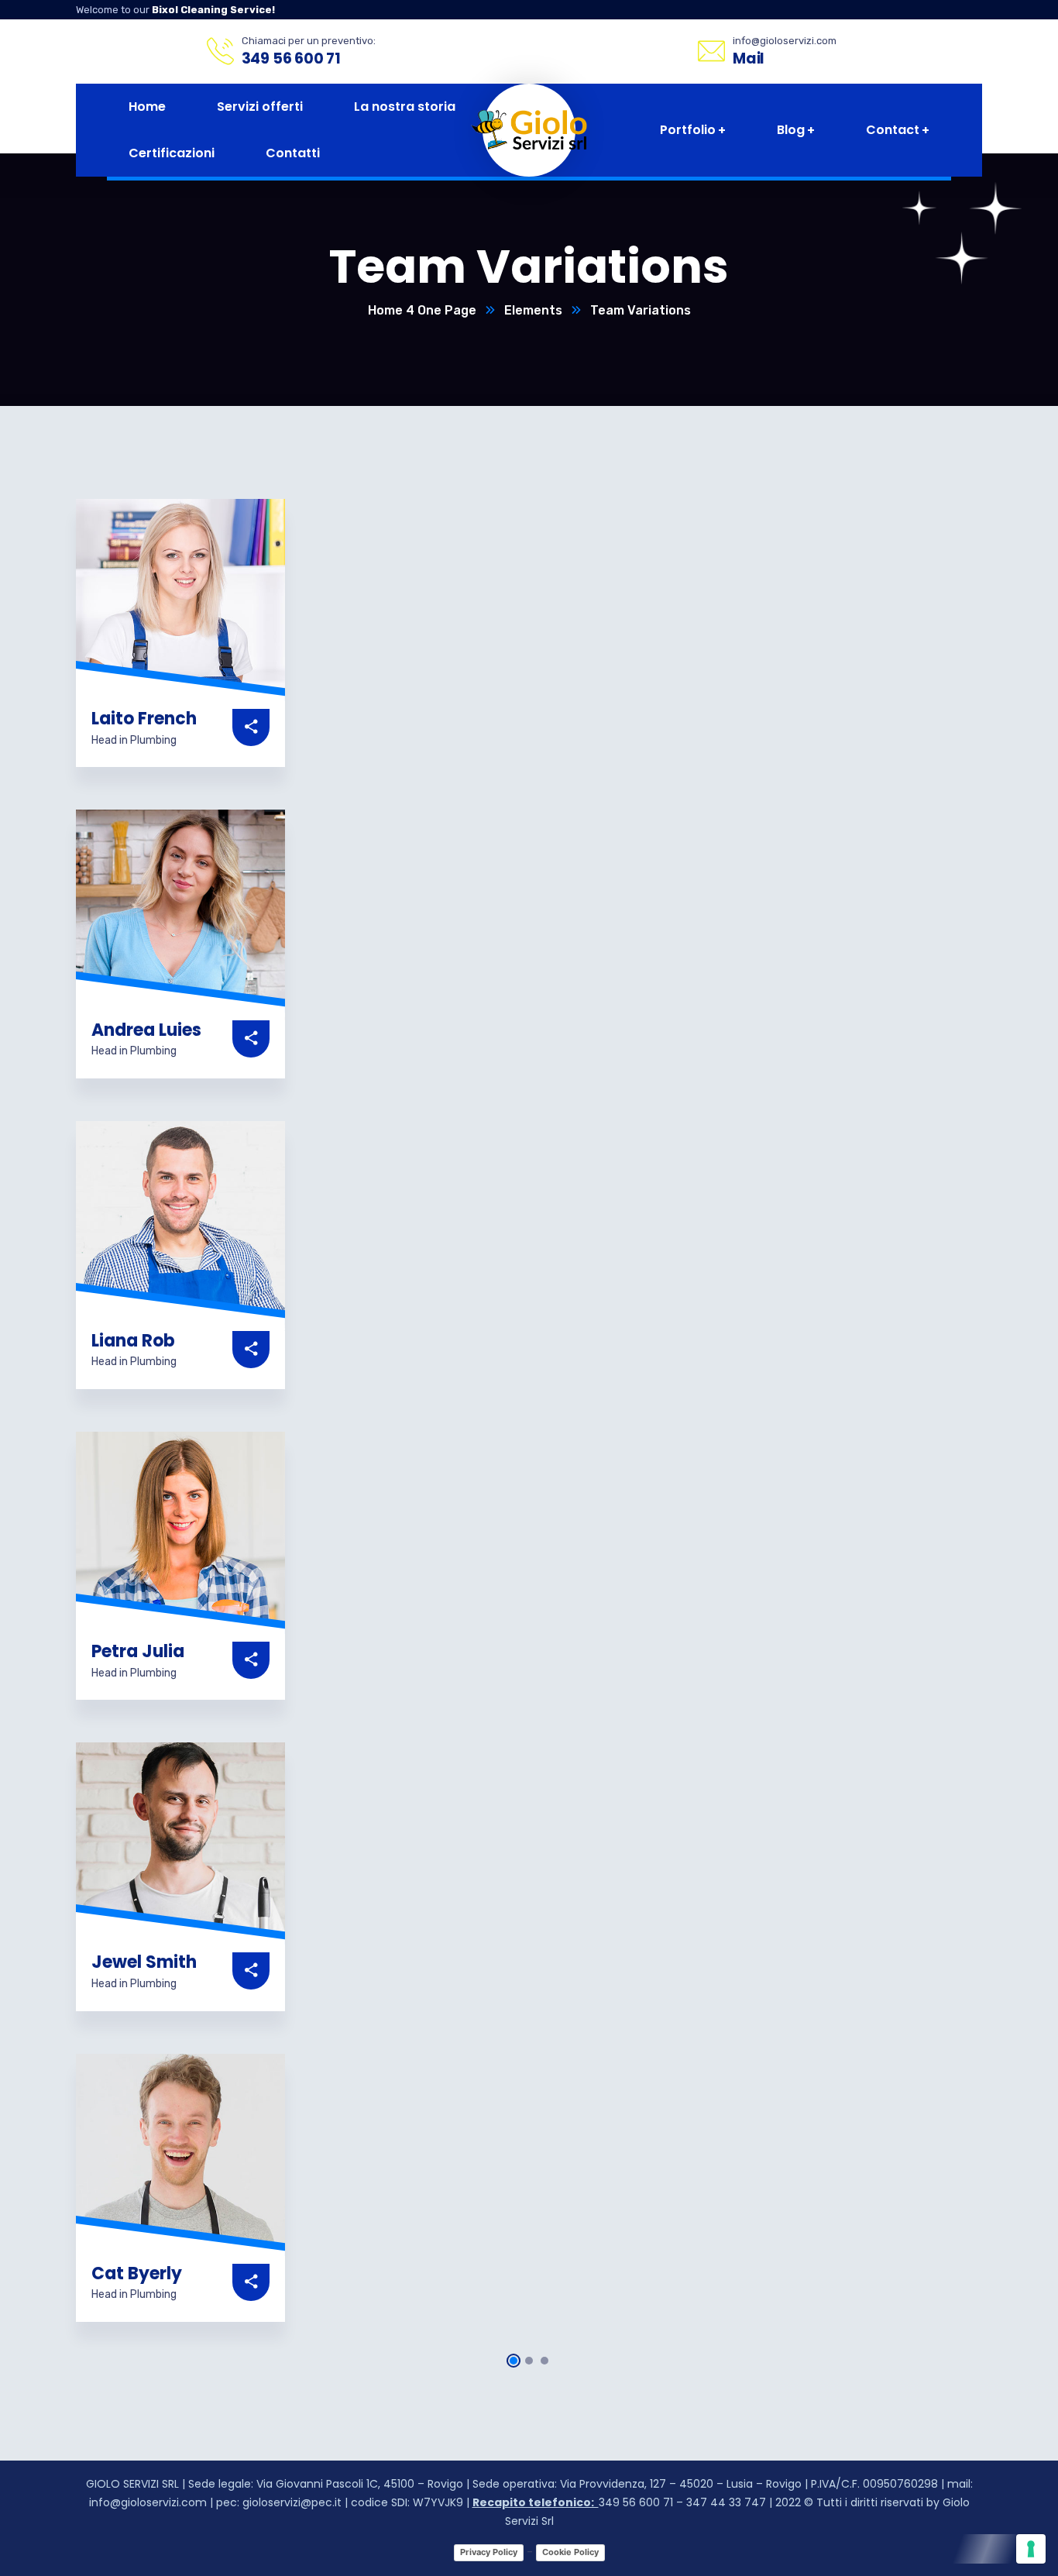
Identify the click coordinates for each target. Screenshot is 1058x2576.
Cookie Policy (570, 2552)
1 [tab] (514, 2361)
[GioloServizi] (541, 130)
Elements (533, 310)
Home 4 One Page (422, 310)
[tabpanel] (180, 633)
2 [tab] (529, 2361)
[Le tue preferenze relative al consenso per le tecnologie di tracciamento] (1031, 2549)
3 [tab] (544, 2361)
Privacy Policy (489, 2552)
